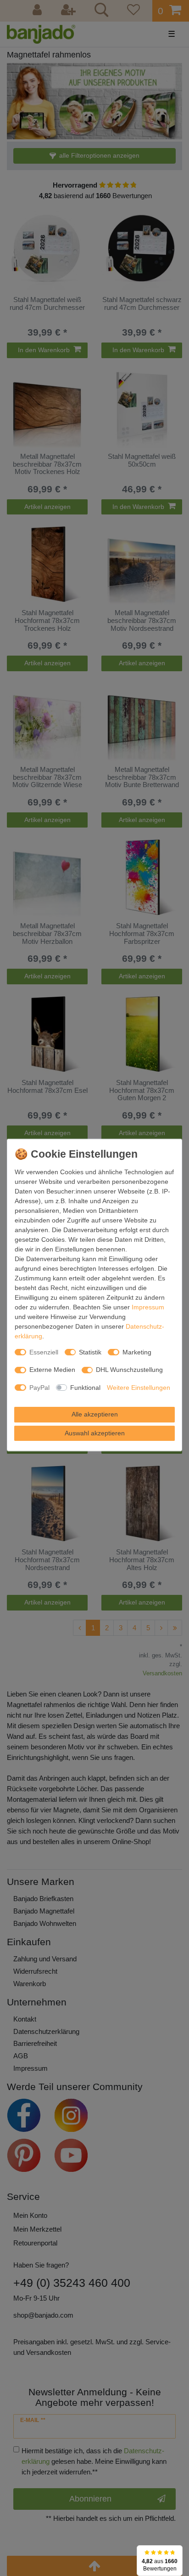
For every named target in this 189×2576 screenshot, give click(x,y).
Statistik (90, 1352)
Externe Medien (52, 1370)
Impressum (148, 1307)
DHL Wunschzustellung (129, 1370)
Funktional (85, 1387)
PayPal (39, 1387)
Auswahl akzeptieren (95, 1433)
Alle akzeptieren (95, 1414)
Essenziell (44, 1352)
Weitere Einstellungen (139, 1387)
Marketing (137, 1352)
